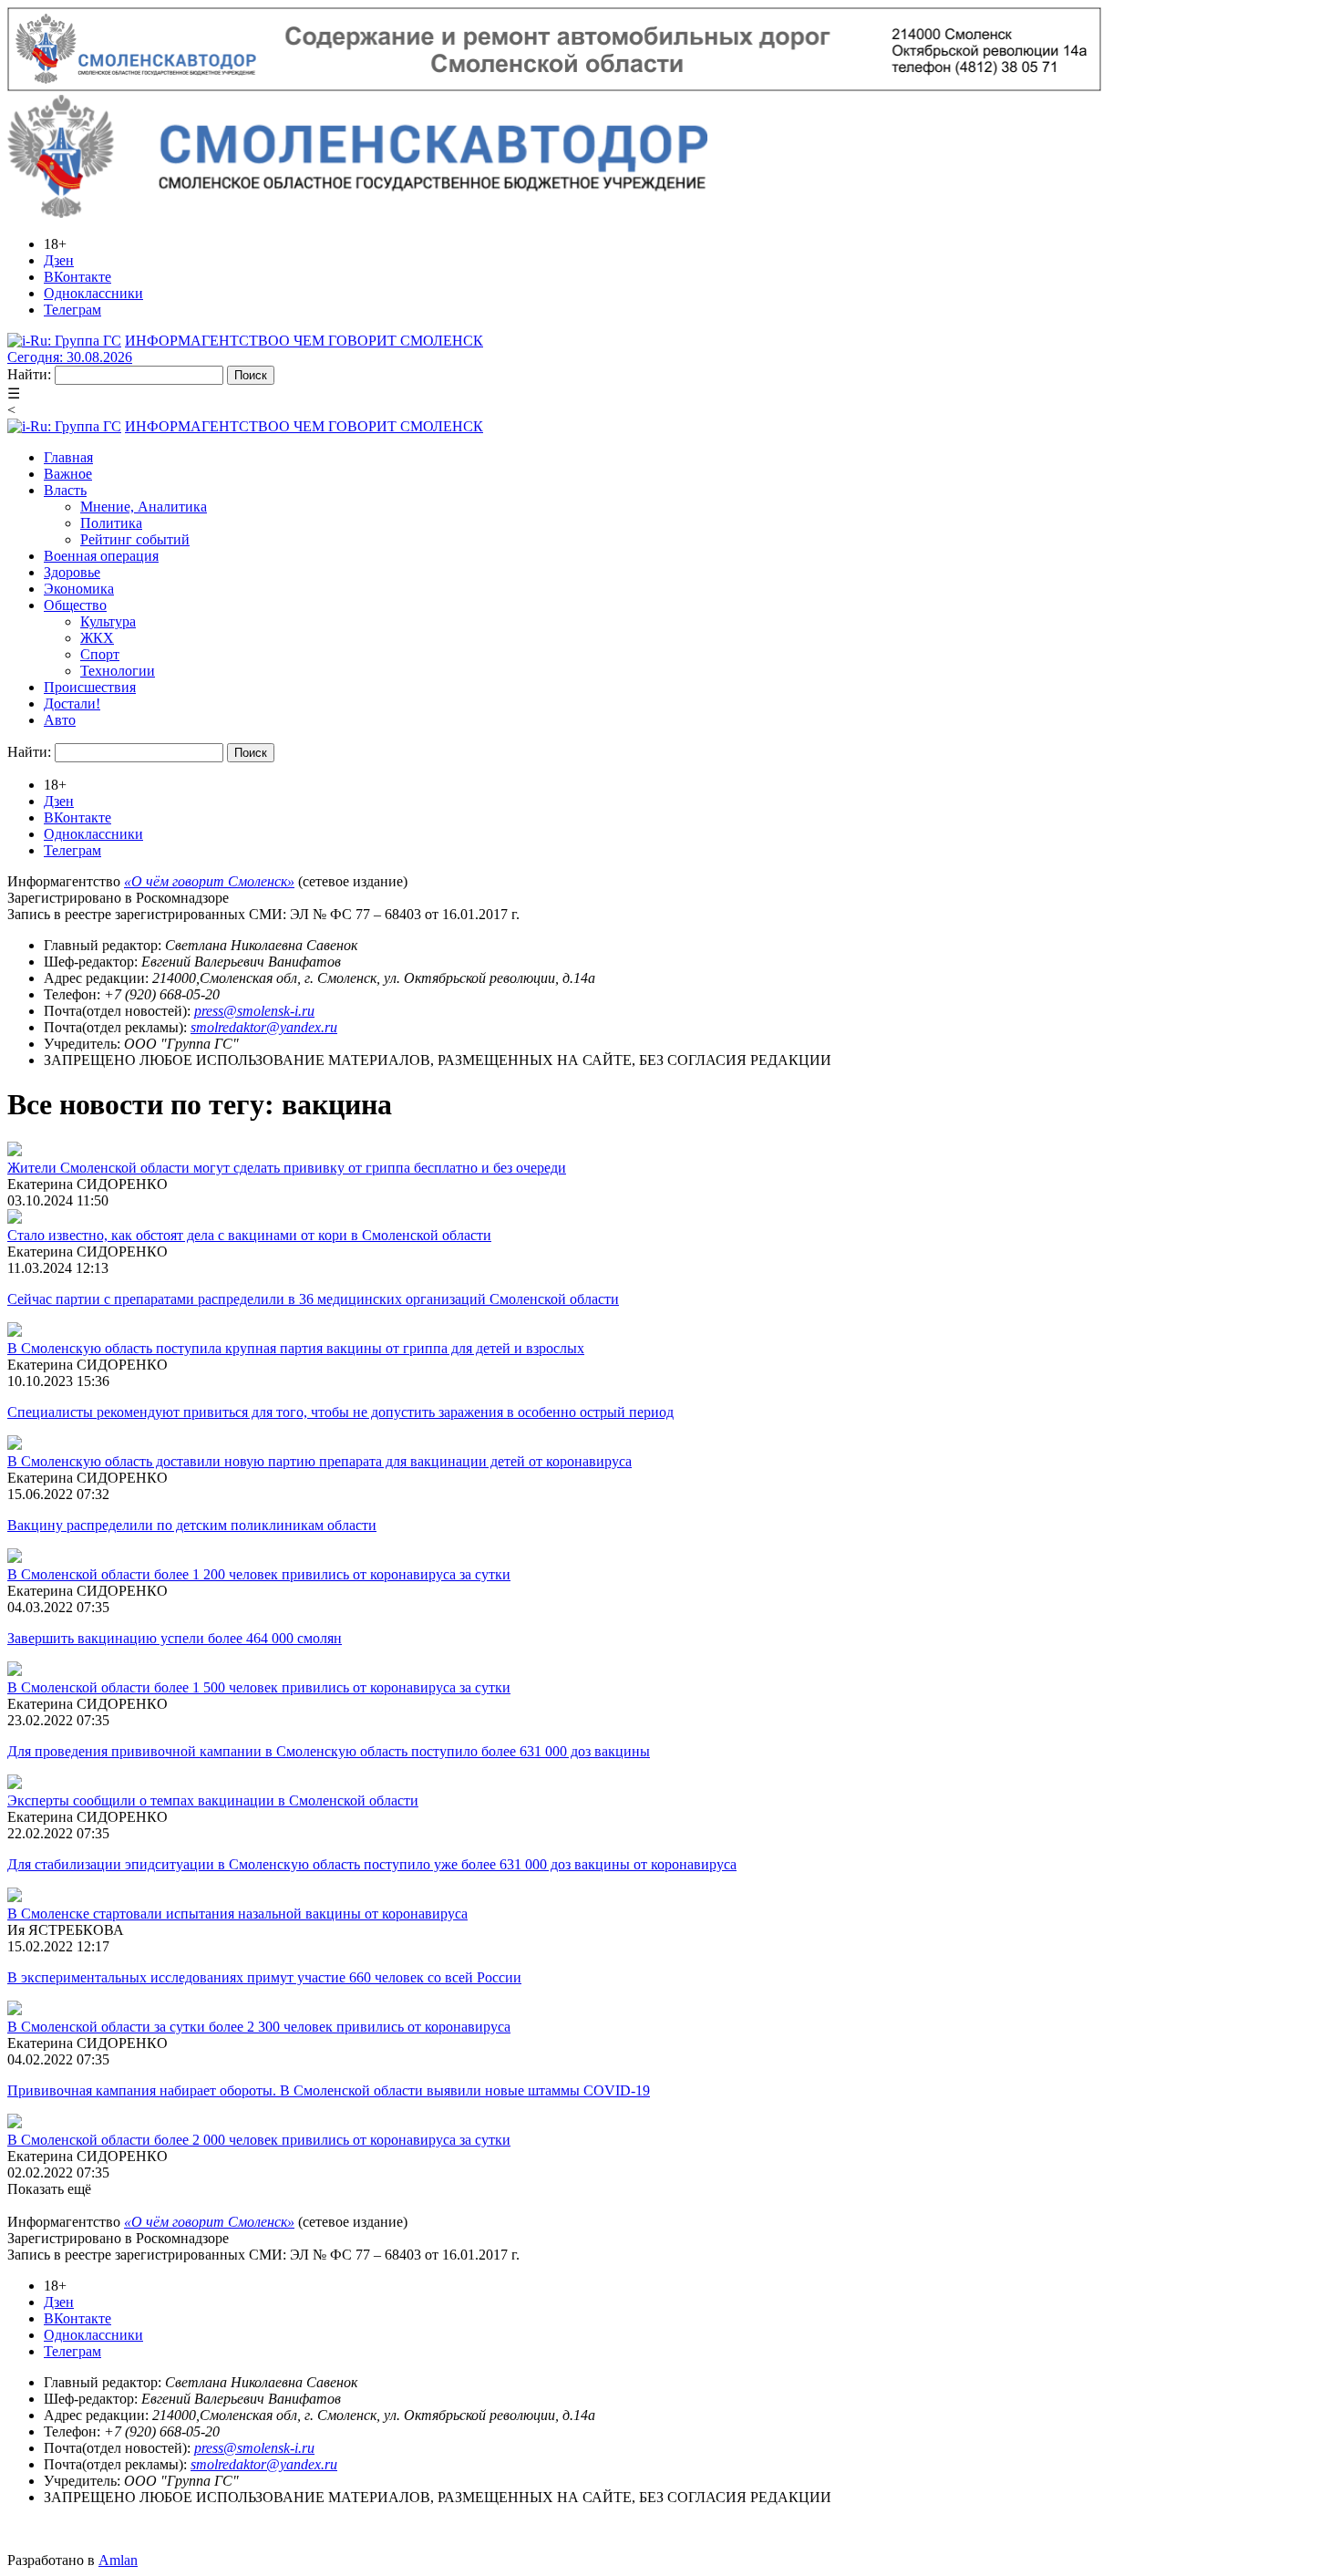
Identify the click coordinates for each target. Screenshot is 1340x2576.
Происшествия (90, 687)
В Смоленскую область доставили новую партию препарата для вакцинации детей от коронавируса (320, 1461)
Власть (65, 490)
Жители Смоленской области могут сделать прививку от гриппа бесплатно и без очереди (287, 1168)
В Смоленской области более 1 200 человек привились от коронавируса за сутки (259, 1574)
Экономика (79, 589)
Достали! (72, 703)
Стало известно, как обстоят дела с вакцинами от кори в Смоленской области (249, 1235)
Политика (111, 523)
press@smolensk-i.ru (254, 1011)
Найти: (29, 374)
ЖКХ (97, 638)
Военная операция (101, 556)
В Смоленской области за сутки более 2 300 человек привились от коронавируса (259, 2027)
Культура (108, 621)
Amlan (118, 2560)
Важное (68, 474)
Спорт (100, 654)
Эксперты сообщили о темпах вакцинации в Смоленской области (213, 1800)
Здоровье (72, 572)
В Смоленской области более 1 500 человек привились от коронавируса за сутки (259, 1687)
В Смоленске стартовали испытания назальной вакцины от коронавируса (237, 1914)
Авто (60, 720)
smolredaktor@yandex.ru (264, 1027)
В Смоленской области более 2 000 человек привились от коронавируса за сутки (259, 2140)
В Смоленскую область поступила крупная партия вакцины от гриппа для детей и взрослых (296, 1348)
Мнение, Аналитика (144, 507)
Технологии (118, 671)
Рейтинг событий (135, 539)
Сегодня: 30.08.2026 (70, 357)
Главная (68, 457)
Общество (75, 605)
